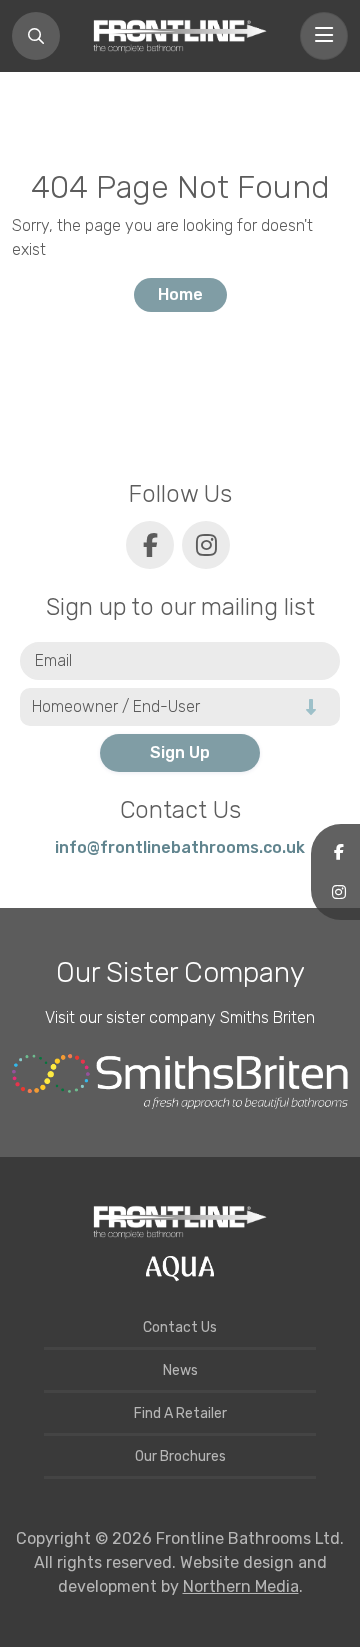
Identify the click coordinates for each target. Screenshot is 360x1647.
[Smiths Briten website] (180, 1081)
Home (180, 294)
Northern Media (241, 1586)
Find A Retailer (180, 1413)
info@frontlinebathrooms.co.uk (180, 847)
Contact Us (180, 1327)
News (180, 1370)
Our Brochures (180, 1456)
